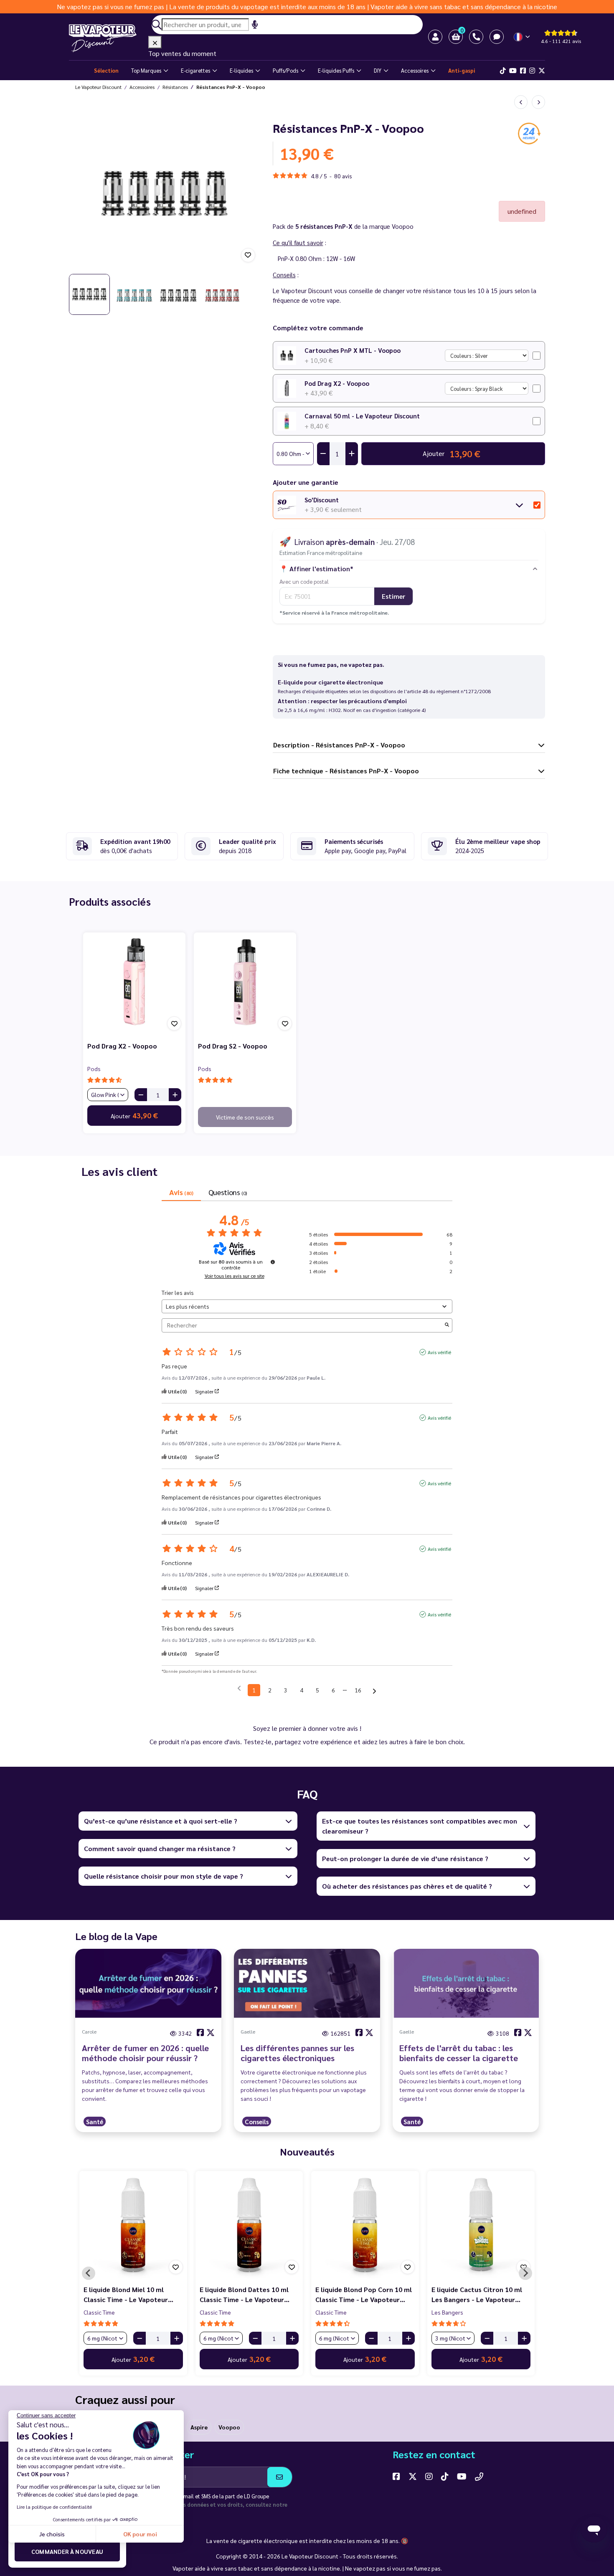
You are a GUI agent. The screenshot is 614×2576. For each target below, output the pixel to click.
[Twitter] (542, 71)
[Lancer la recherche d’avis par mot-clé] (447, 1325)
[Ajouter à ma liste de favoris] (248, 255)
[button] (456, 37)
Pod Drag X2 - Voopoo (337, 383)
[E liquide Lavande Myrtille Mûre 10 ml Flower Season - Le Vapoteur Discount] (133, 2225)
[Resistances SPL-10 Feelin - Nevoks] (521, 102)
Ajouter (134, 1115)
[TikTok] (503, 71)
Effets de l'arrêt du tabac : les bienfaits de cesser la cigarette (459, 2053)
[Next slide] (249, 194)
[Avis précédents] (239, 1689)
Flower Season (103, 2312)
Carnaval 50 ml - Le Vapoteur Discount (362, 416)
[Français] (522, 37)
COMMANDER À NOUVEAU (67, 2551)
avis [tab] (181, 1192)
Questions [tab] (228, 1192)
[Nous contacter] (479, 2476)
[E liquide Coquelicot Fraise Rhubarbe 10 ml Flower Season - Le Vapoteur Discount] (249, 2225)
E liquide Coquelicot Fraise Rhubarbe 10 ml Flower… (242, 2294)
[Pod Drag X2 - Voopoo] (134, 984)
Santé (95, 2121)
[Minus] (141, 1095)
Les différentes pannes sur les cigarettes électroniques (297, 2053)
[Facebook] (523, 71)
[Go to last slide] (81, 194)
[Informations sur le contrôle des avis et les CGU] (273, 1262)
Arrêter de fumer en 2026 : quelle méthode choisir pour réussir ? (145, 2053)
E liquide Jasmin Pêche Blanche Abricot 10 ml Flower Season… (480, 2294)
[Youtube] (513, 71)
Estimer (393, 596)
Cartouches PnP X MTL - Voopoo (353, 350)
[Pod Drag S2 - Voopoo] (245, 984)
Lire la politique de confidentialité (54, 2507)
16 (358, 1690)
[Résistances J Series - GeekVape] (538, 102)
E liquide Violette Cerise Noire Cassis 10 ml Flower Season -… (363, 2294)
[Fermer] (155, 42)
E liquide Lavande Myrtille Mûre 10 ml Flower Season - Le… (133, 2294)
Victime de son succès (245, 1117)
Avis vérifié (439, 1352)
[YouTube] (462, 2476)
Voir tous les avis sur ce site (235, 1276)
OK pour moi (140, 2534)
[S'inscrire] (280, 2477)
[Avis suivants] (374, 1691)
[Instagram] (532, 71)
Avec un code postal (304, 581)
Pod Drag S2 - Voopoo (233, 1046)
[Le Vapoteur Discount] (109, 38)
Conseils (257, 2121)
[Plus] (175, 1095)
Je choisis (52, 2534)
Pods (94, 1069)
